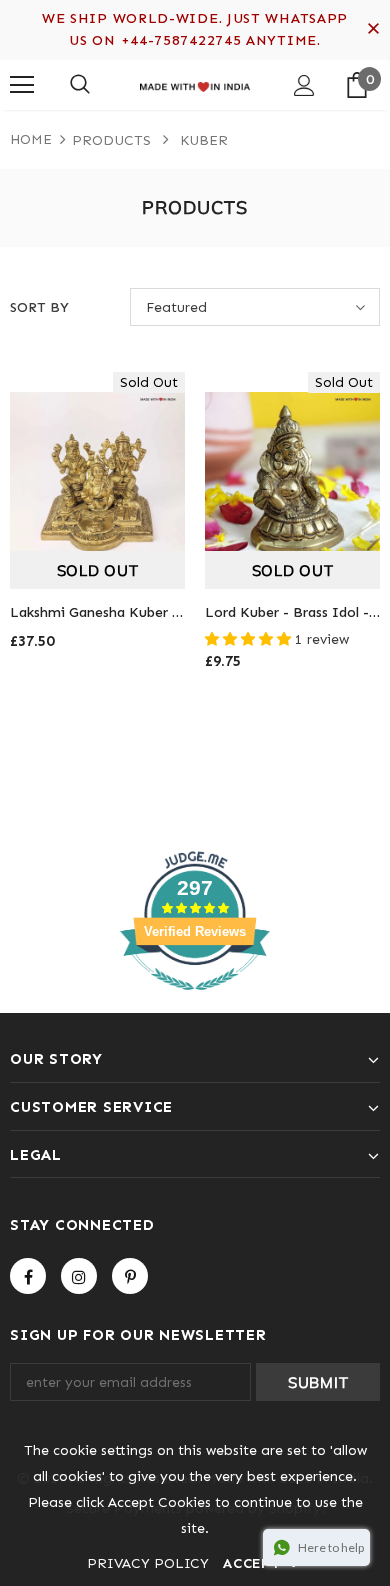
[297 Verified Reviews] (195, 1001)
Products (111, 140)
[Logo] (195, 84)
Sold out (98, 570)
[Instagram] (79, 1276)
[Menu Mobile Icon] (22, 85)
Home (31, 139)
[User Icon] (304, 85)
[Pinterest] (130, 1276)
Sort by (39, 307)
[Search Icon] (80, 85)
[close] (373, 30)
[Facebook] (28, 1276)
